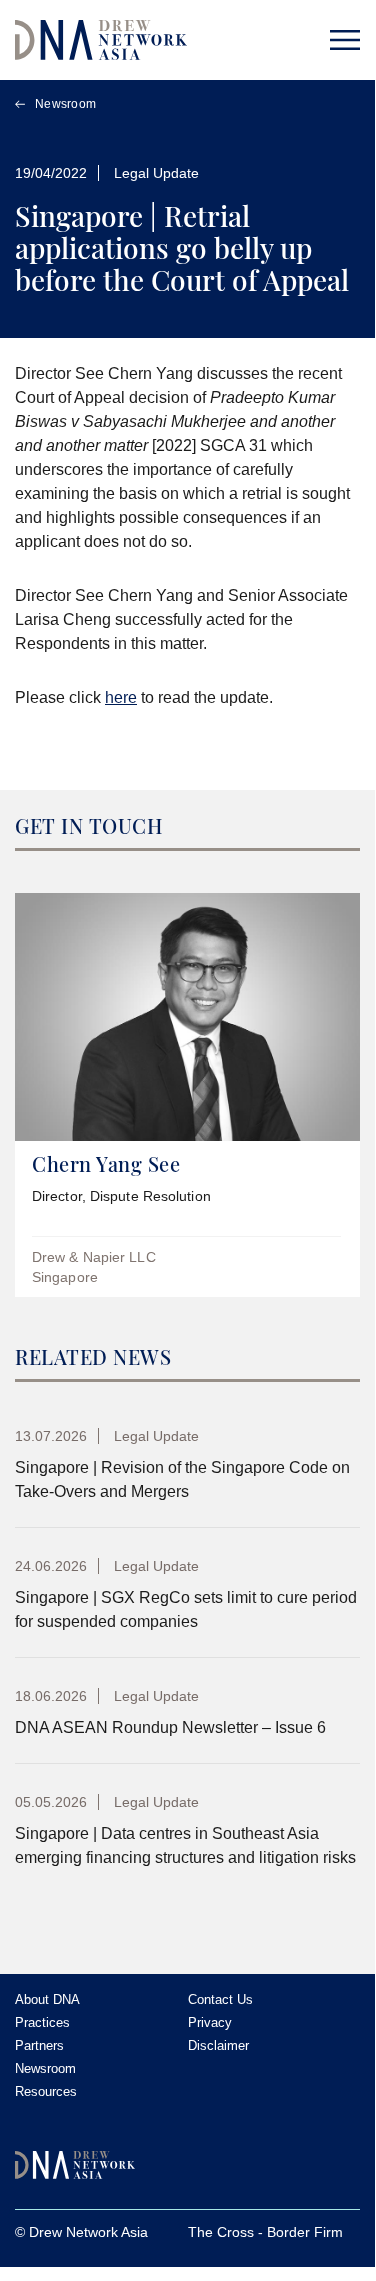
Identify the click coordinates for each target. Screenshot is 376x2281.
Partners (39, 2045)
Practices (42, 2022)
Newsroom (65, 104)
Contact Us (220, 1999)
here (121, 697)
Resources (46, 2091)
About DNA (47, 1999)
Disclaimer (218, 2045)
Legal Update (156, 173)
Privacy (210, 2022)
